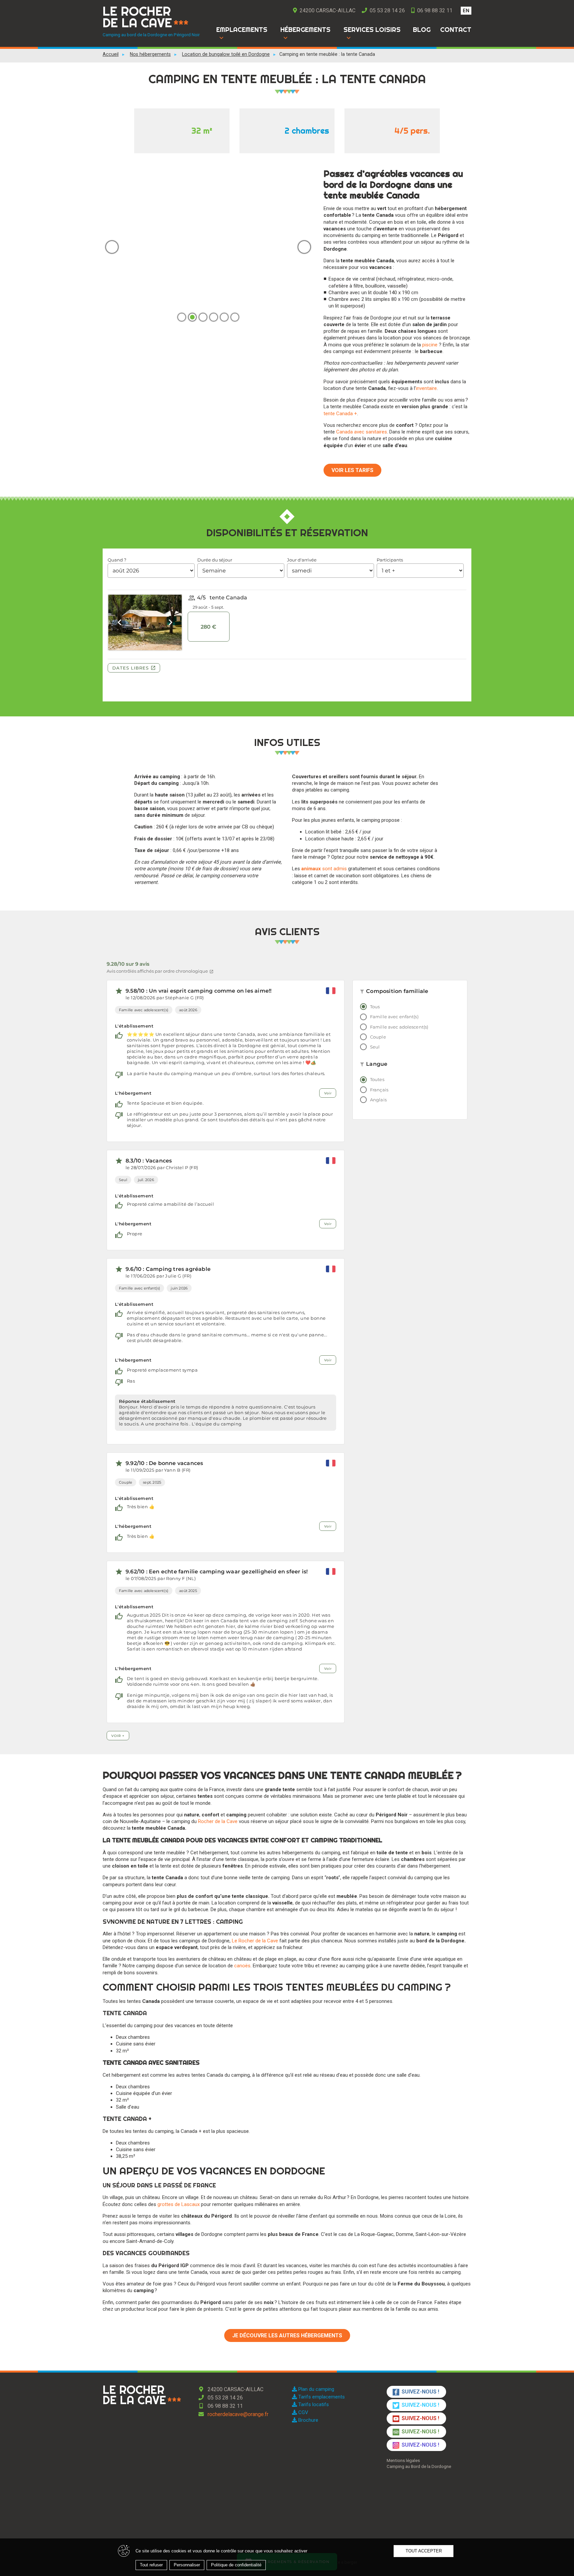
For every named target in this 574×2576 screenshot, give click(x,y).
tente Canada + (340, 414)
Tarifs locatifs (313, 2404)
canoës (242, 1966)
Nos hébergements (150, 54)
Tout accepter (424, 2551)
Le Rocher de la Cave (255, 1941)
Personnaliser (187, 2565)
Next (304, 247)
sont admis (324, 869)
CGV (303, 2412)
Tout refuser (151, 2565)
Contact (456, 30)
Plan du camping (316, 2389)
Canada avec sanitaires (362, 432)
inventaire (426, 388)
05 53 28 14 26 (387, 10)
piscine (430, 345)
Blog (422, 30)
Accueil (111, 54)
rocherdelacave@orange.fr (237, 2414)
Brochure (308, 2420)
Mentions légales (403, 2460)
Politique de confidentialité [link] (236, 2565)
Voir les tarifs (352, 470)
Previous (112, 247)
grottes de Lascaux (179, 2204)
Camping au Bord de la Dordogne (419, 2466)
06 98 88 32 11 (434, 10)
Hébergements (305, 30)
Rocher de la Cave (218, 1821)
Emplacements (242, 30)
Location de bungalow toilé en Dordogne (226, 54)
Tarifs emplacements (321, 2397)
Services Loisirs (372, 30)
